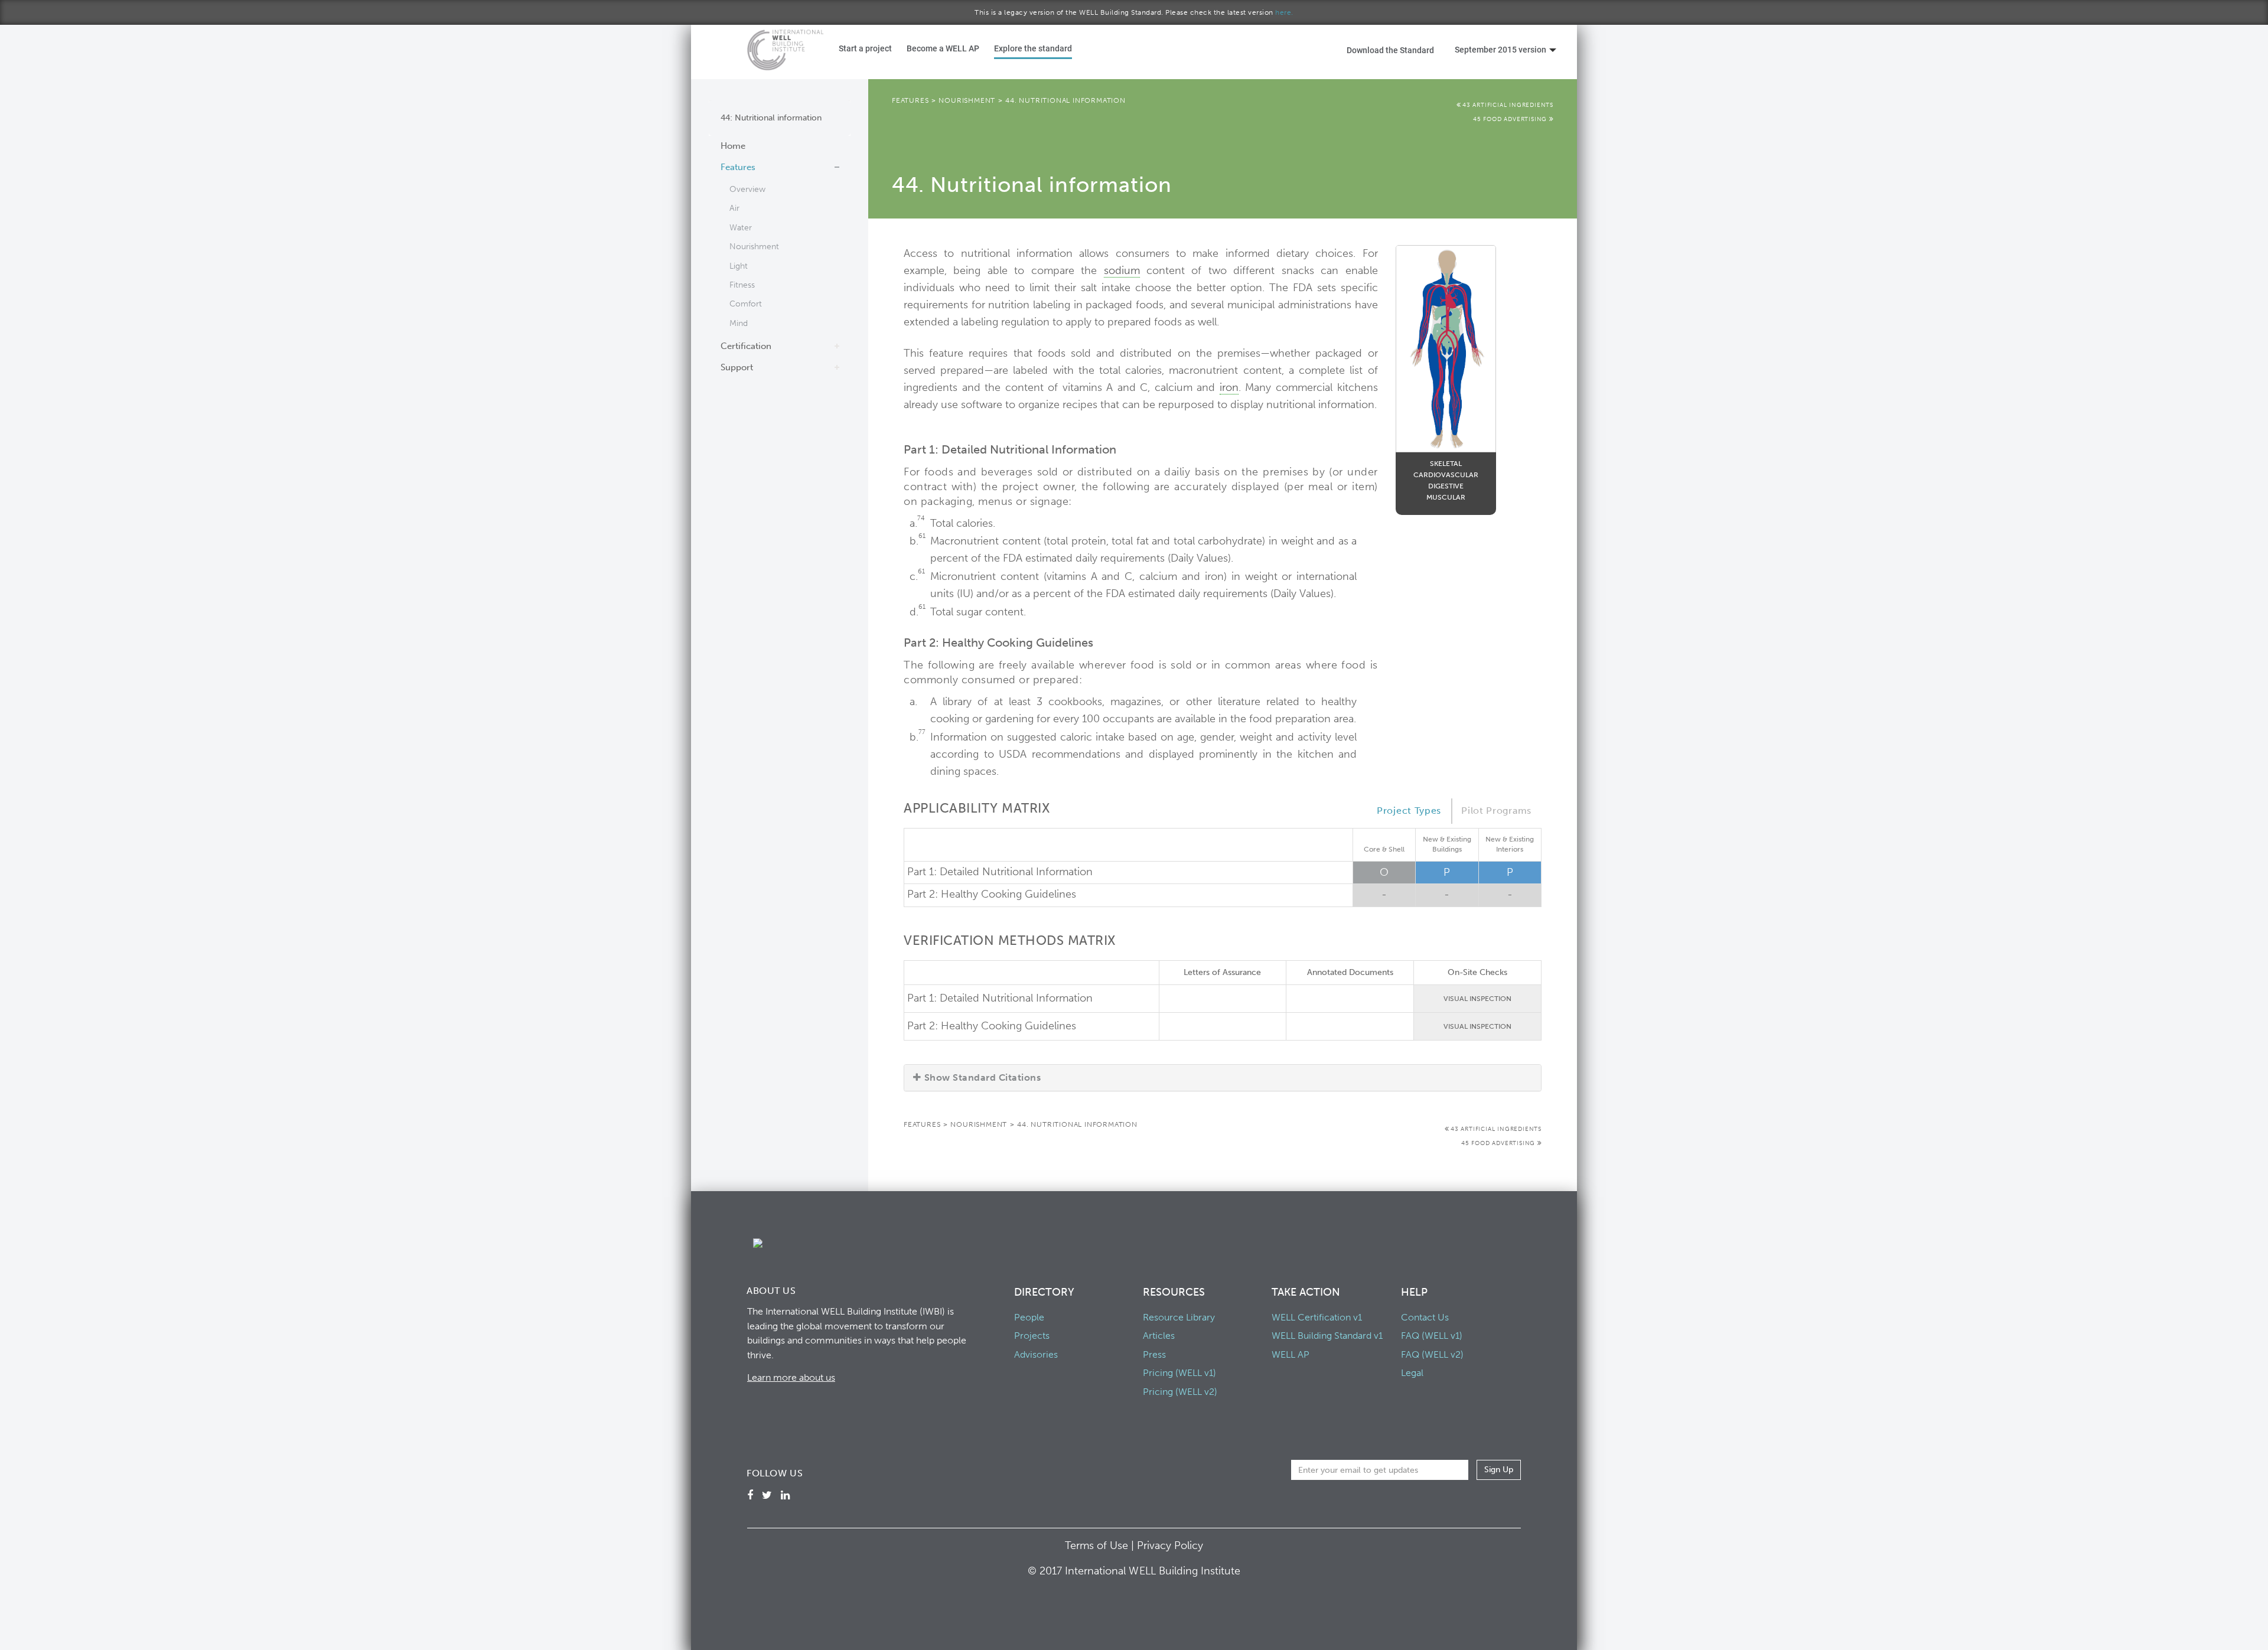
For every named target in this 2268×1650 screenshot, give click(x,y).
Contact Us (1425, 1317)
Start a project (865, 48)
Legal (1412, 1373)
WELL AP (1291, 1354)
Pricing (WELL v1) (1179, 1373)
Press (1154, 1354)
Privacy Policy (1170, 1545)
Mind (739, 323)
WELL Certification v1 (1317, 1317)
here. (1284, 12)
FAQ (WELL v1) (1432, 1336)
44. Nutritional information (1065, 100)
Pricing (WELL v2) (1180, 1392)
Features (738, 167)
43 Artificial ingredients (1508, 105)
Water (741, 228)
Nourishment (754, 247)
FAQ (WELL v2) (1432, 1354)
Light (739, 266)
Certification (746, 346)
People (1029, 1317)
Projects (1032, 1336)
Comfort (746, 304)
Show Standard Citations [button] (983, 1077)
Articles (1159, 1336)
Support (737, 367)
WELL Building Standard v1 (1327, 1336)
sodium (1122, 270)
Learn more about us (791, 1377)
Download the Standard (1390, 50)
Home (733, 146)
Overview (747, 189)
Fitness (742, 285)
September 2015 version (1500, 49)
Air (734, 208)
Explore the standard (1033, 48)
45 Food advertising (1511, 119)
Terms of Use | (1101, 1545)
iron (1229, 387)
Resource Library (1179, 1317)
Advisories (1036, 1354)
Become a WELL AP (943, 48)
